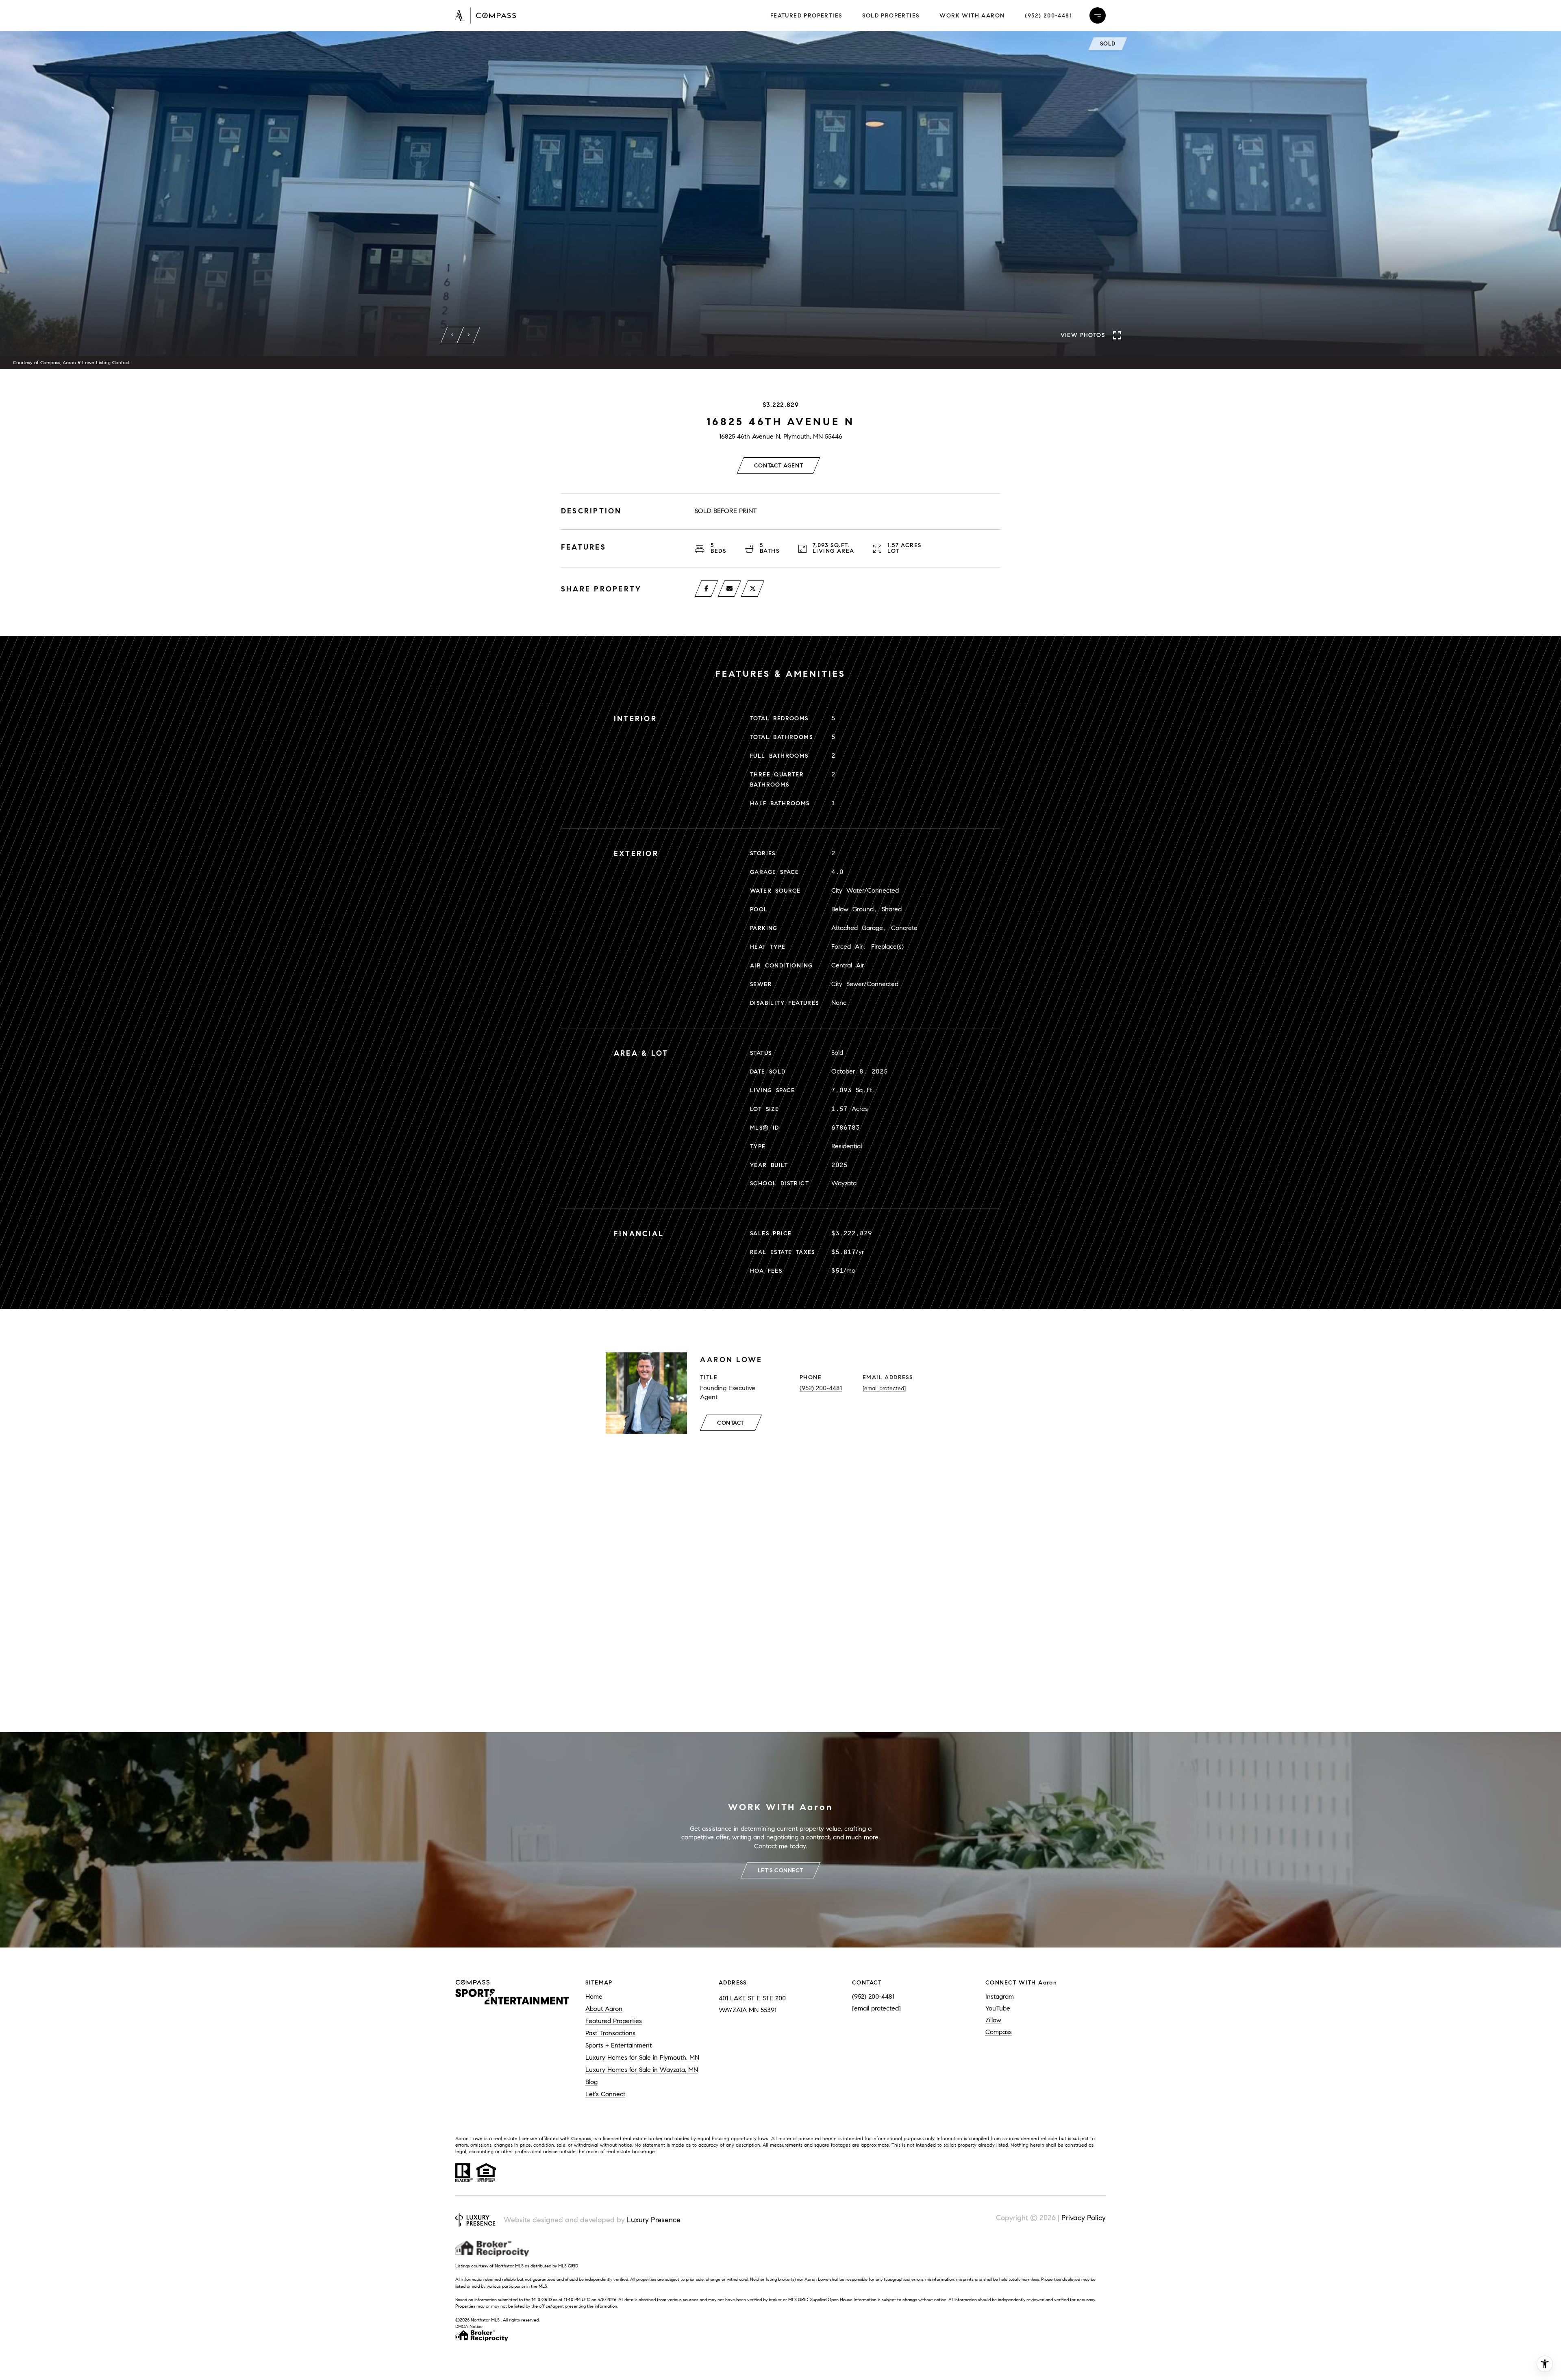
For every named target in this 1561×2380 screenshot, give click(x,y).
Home (594, 1996)
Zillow (993, 2020)
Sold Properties (891, 16)
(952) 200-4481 (1048, 16)
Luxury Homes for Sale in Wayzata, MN (642, 2070)
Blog (591, 2082)
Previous (452, 335)
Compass (999, 2032)
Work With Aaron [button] (972, 16)
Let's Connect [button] (780, 1870)
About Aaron (604, 2009)
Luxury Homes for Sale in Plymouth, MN (642, 2057)
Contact (731, 1423)
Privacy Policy (1084, 2218)
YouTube (998, 2008)
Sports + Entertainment (619, 2045)
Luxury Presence (654, 2220)
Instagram (1000, 1996)
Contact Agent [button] (778, 466)
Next (469, 335)
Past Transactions (610, 2033)
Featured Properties (806, 16)
